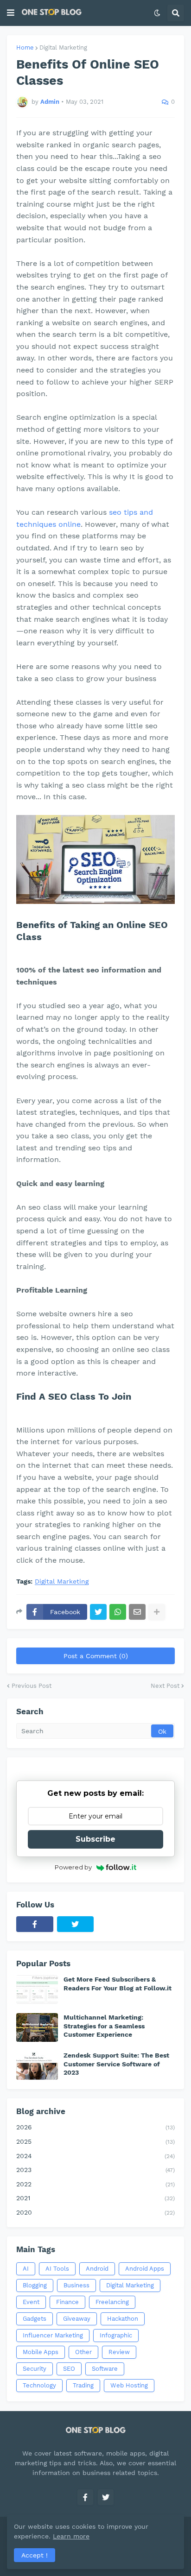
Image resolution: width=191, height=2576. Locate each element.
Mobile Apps (41, 2352)
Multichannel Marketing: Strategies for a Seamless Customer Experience (104, 2026)
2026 (95, 2127)
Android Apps (145, 2269)
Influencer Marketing (53, 2335)
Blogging (35, 2285)
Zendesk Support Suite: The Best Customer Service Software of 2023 (116, 2064)
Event (31, 2302)
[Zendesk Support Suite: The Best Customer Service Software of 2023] (37, 2065)
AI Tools (57, 2269)
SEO (69, 2369)
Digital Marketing (63, 47)
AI (26, 2269)
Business (76, 2285)
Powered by (73, 1867)
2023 (95, 2170)
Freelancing (112, 2302)
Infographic (116, 2335)
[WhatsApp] (118, 1612)
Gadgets (35, 2319)
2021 (95, 2198)
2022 (95, 2184)
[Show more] (157, 1612)
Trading (83, 2385)
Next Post (165, 1686)
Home (25, 47)
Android (97, 2269)
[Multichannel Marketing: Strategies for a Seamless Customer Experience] (37, 2027)
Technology (39, 2385)
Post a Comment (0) (96, 1656)
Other (83, 2352)
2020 (95, 2212)
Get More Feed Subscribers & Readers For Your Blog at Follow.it (118, 1983)
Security (35, 2369)
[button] (11, 13)
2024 (95, 2156)
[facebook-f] (35, 1924)
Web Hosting (129, 2385)
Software (105, 2369)
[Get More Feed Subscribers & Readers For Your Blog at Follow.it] (37, 1989)
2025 (95, 2141)
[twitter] (76, 1924)
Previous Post (32, 1686)
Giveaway (77, 2319)
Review (119, 2352)
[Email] (137, 1612)
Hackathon (123, 2319)
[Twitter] (98, 1612)
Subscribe (95, 1839)
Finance (67, 2302)
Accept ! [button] (35, 2555)
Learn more (71, 2536)
